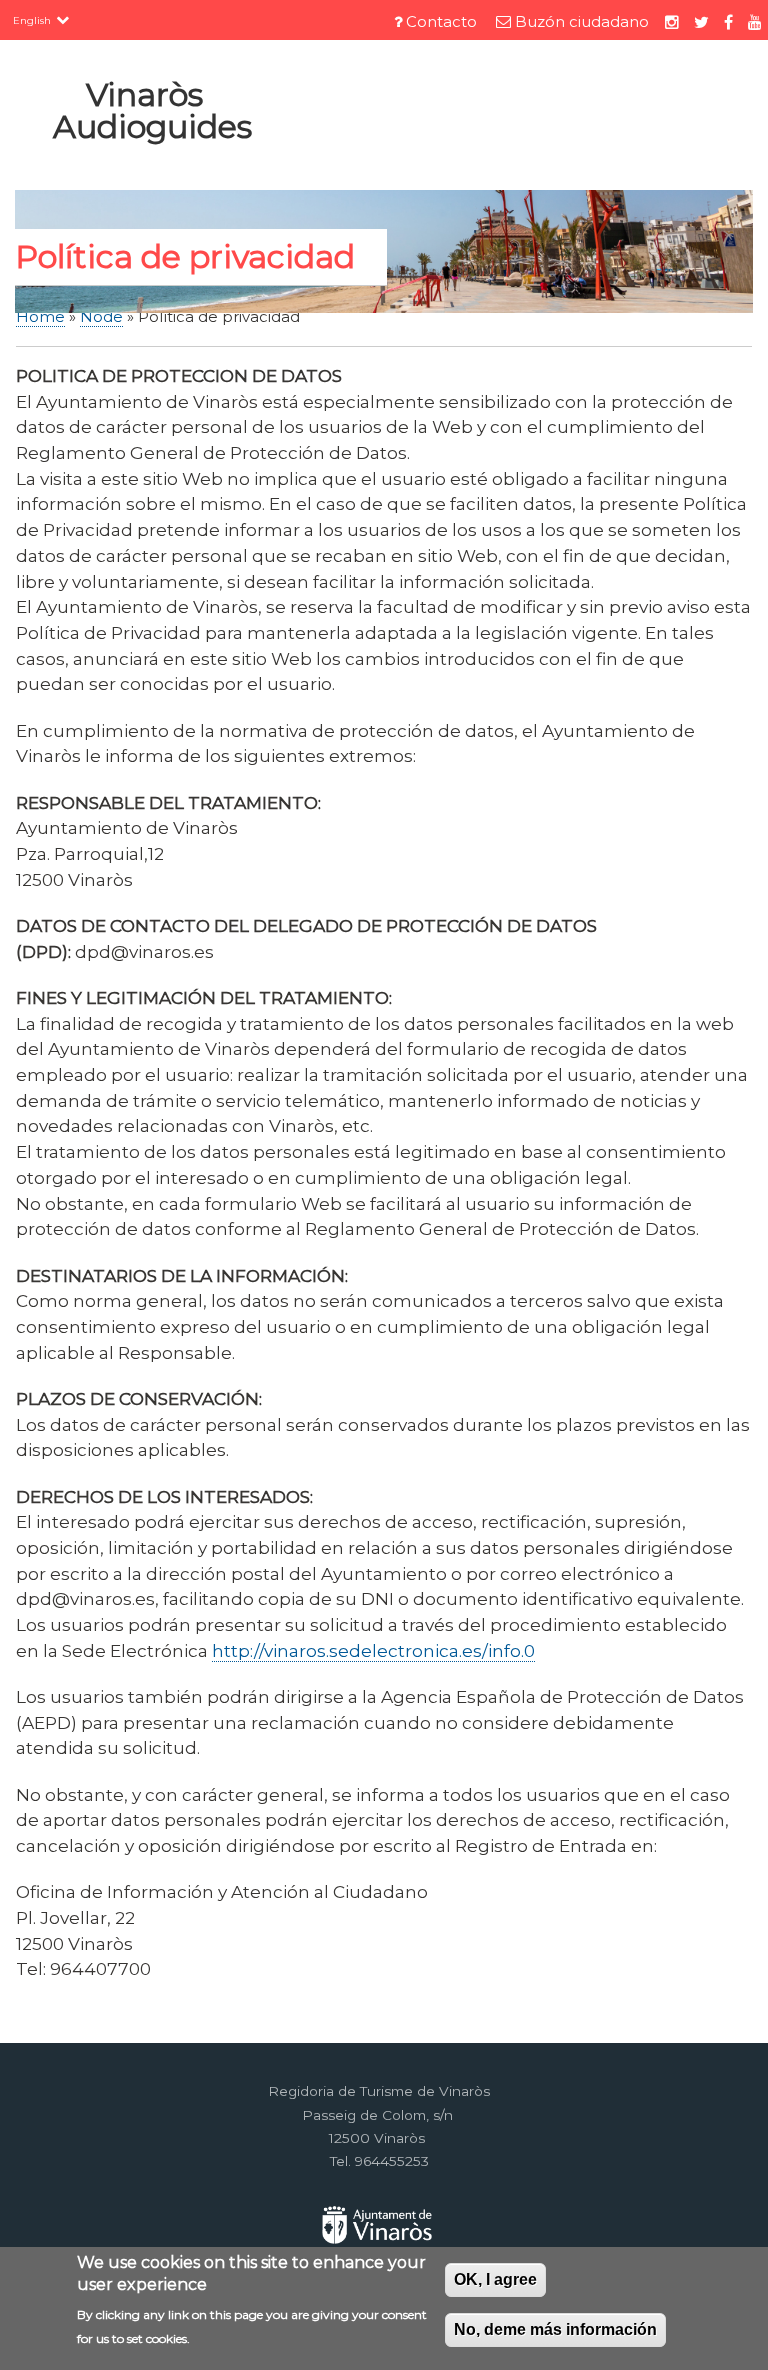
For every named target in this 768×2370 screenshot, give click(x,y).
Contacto (441, 22)
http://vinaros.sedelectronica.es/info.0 (373, 1650)
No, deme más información (555, 2329)
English (32, 20)
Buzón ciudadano (582, 22)
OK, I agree (495, 2279)
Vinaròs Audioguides (152, 110)
